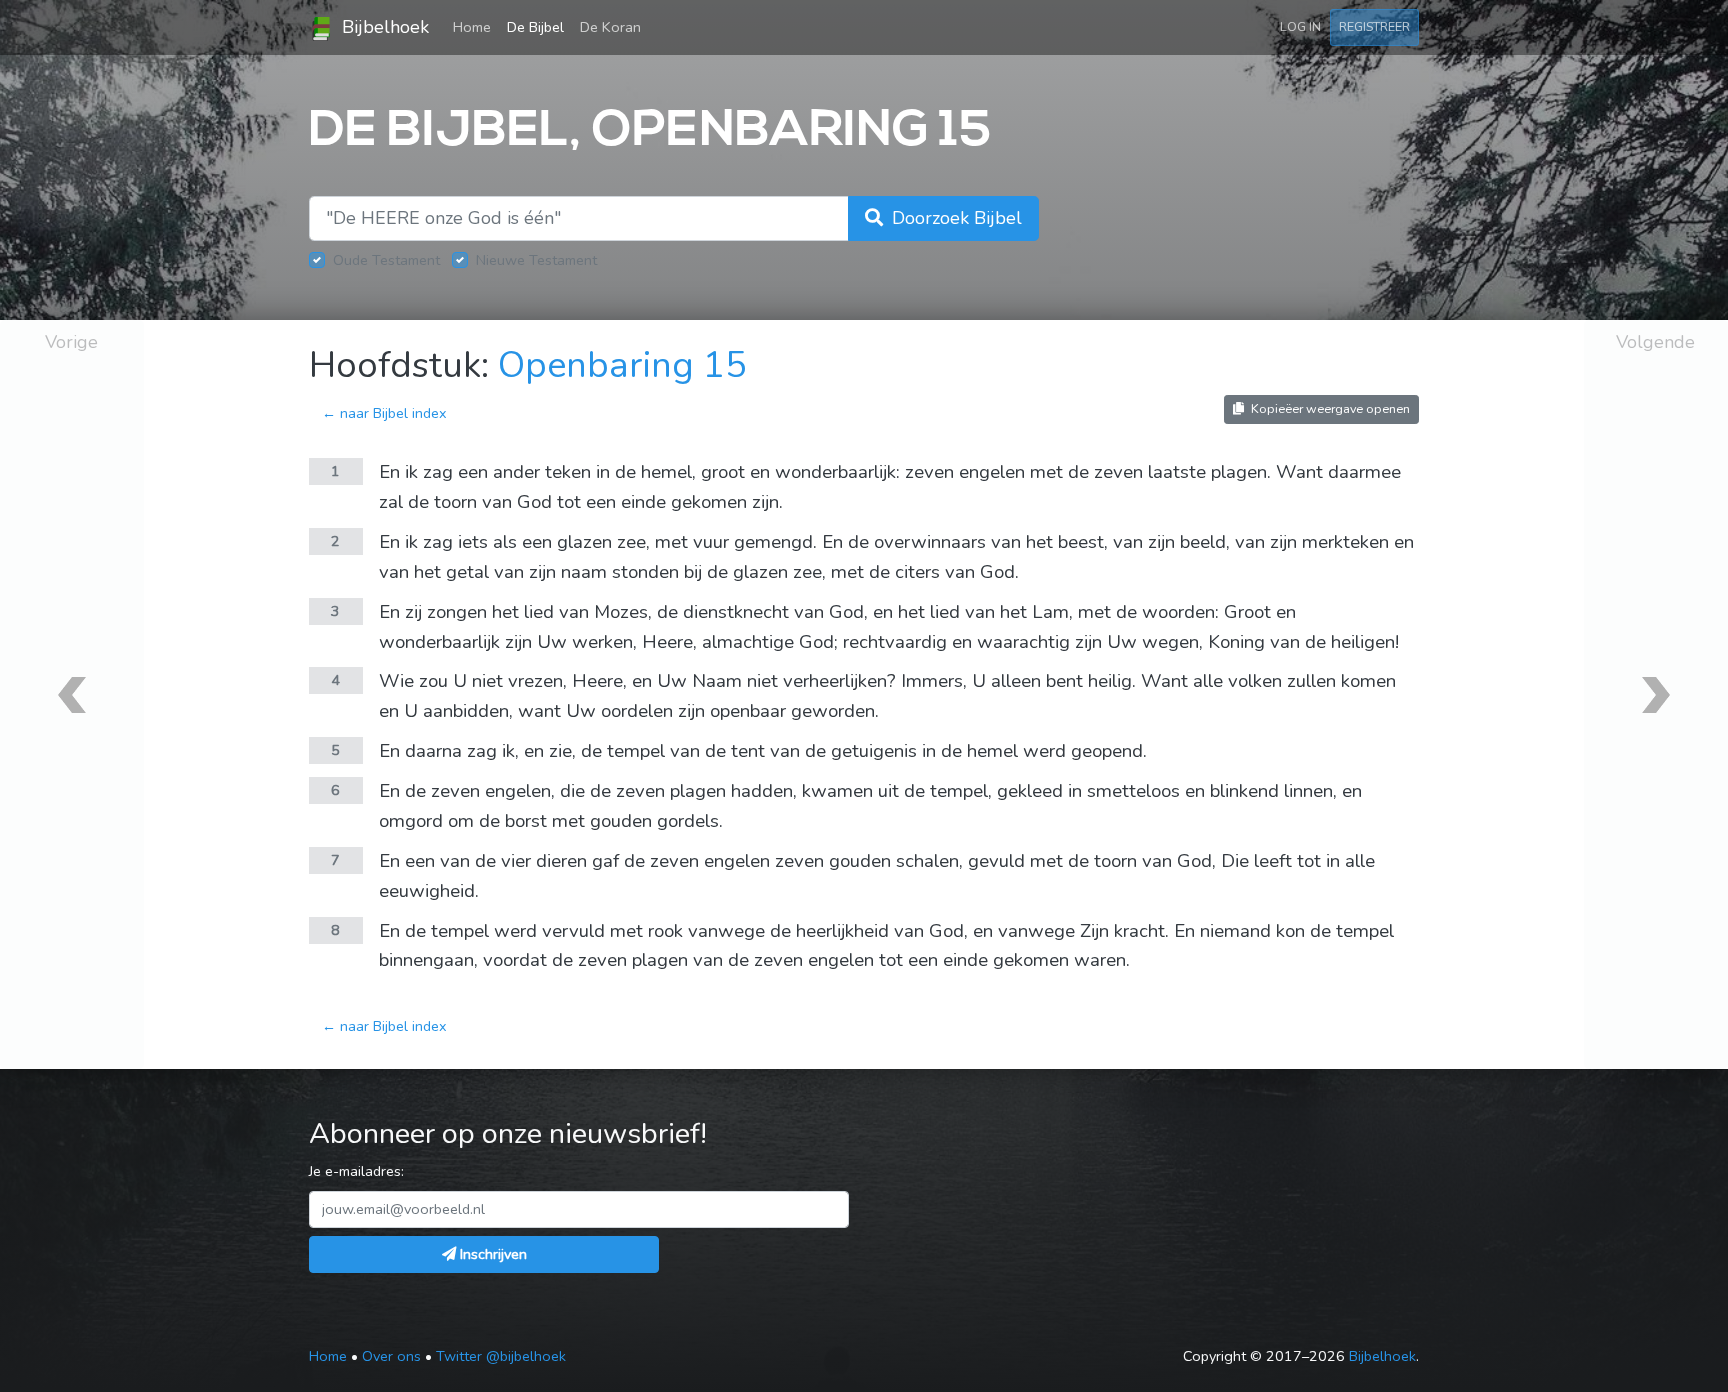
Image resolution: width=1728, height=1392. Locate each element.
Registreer (1374, 26)
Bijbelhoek (383, 27)
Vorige (71, 342)
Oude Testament (386, 260)
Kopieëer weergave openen (1329, 408)
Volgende (1655, 342)
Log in (1300, 26)
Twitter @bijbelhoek (501, 1356)
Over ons (391, 1356)
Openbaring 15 (622, 365)
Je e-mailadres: (356, 1171)
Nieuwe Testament (536, 260)
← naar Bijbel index (384, 413)
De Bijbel (535, 27)
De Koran (610, 27)
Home (476, 26)
